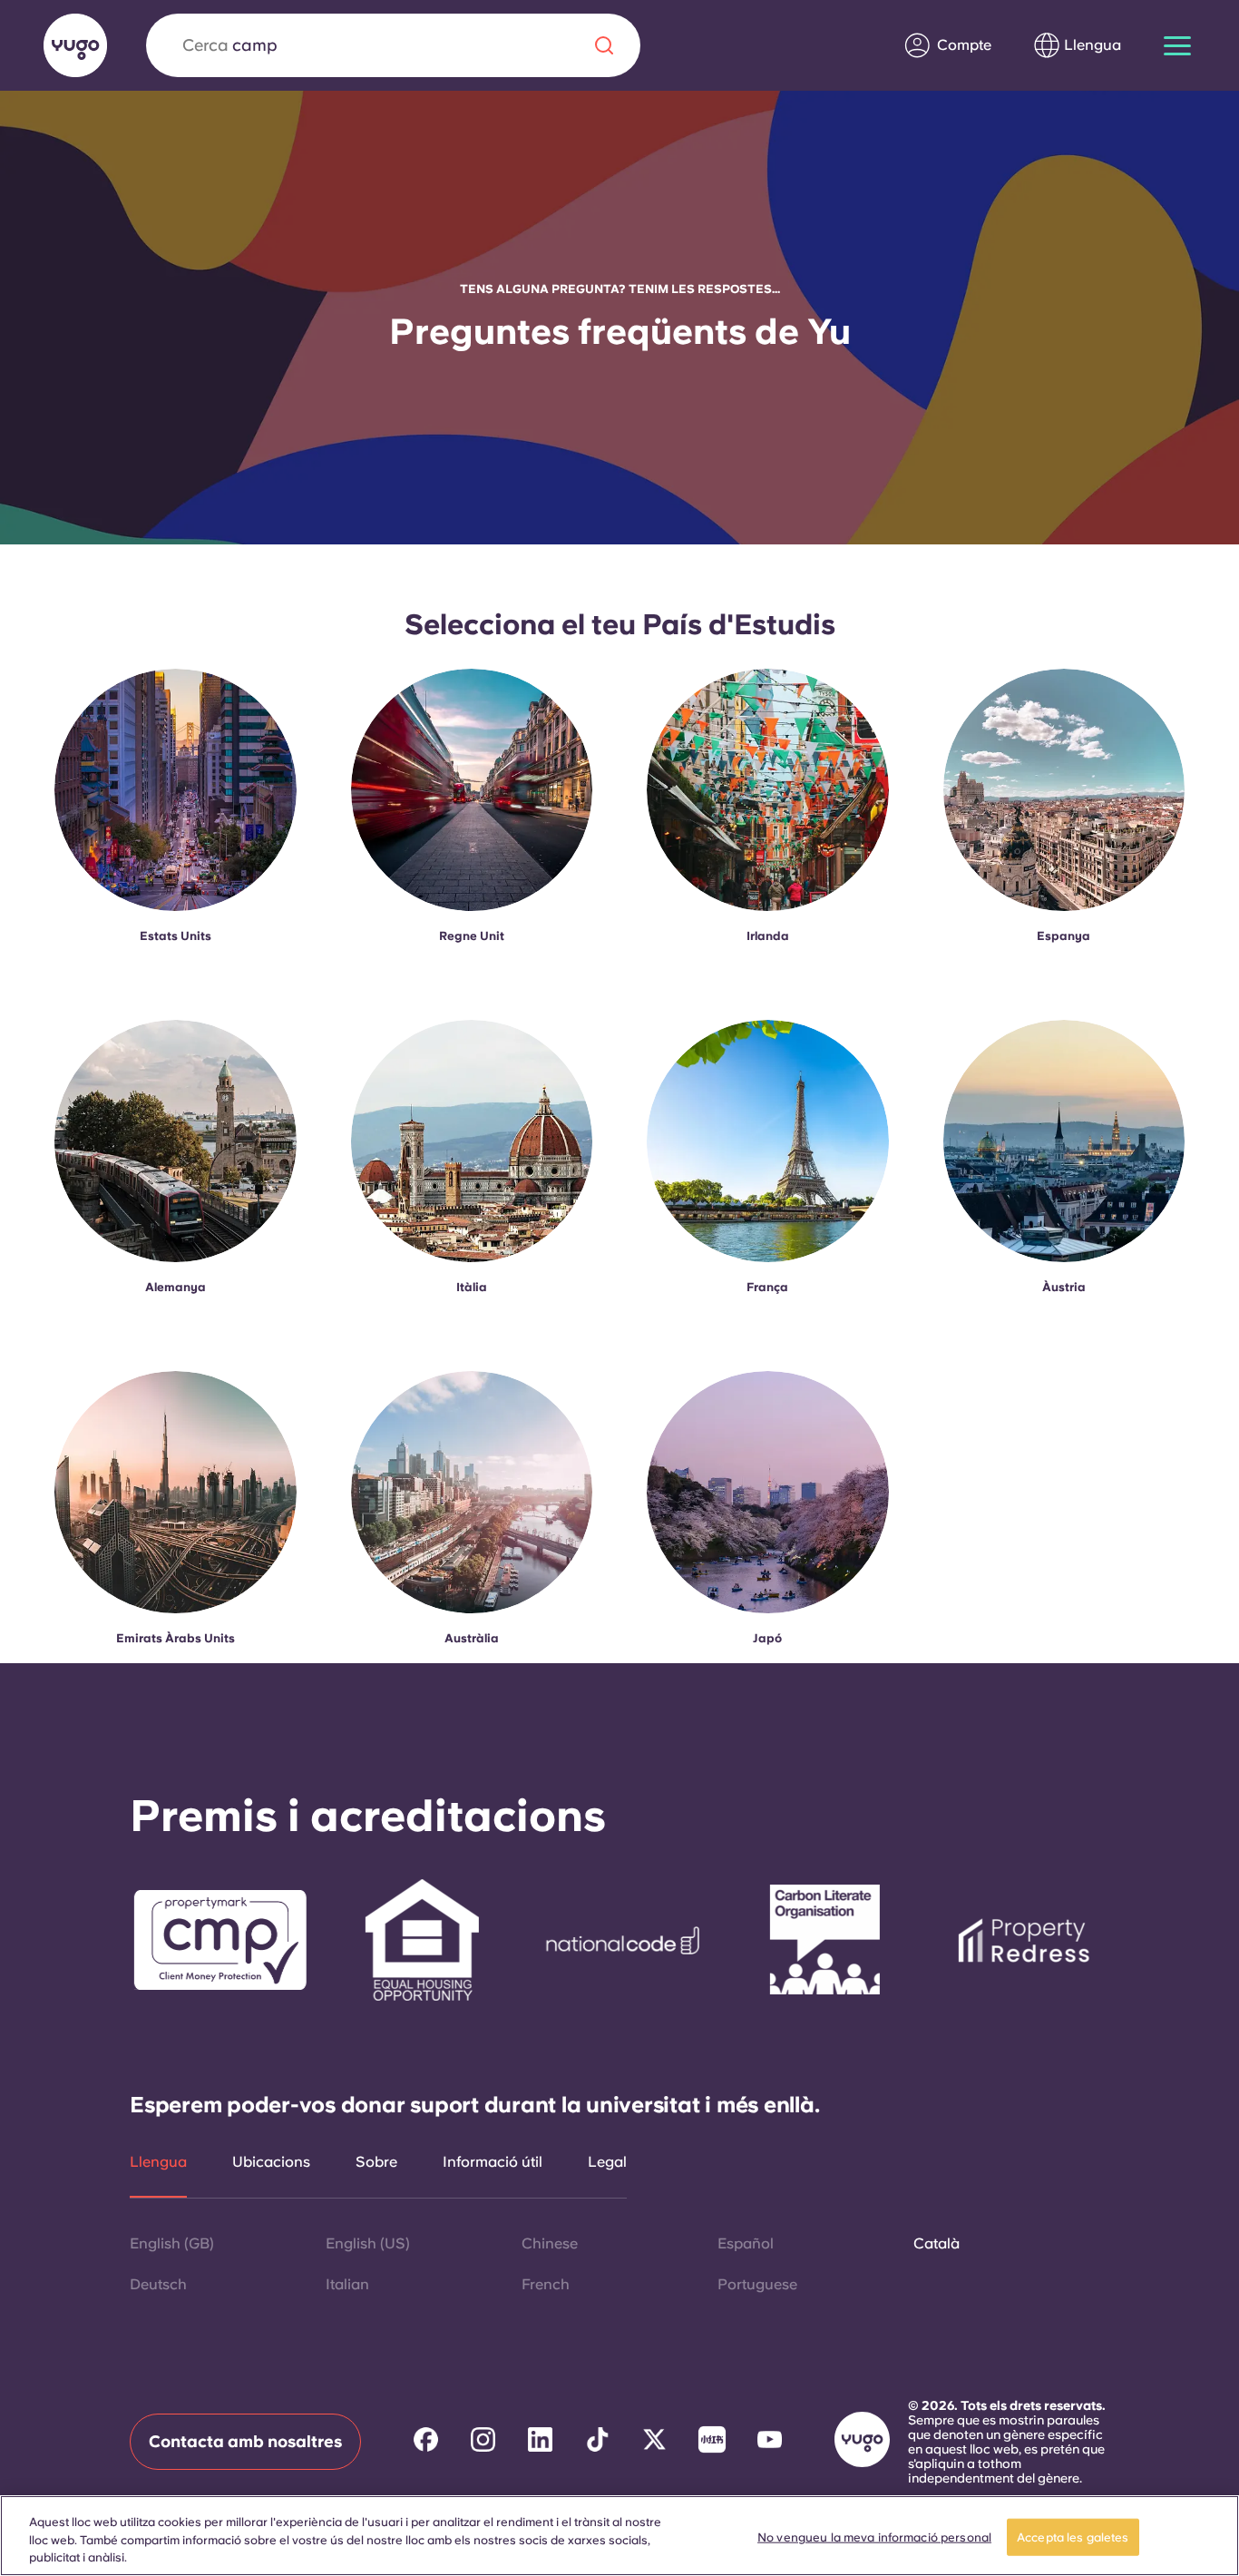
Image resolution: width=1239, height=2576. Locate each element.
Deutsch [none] (158, 2284)
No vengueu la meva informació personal (874, 2537)
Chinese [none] (550, 2243)
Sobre (376, 2162)
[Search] (604, 45)
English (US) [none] (368, 2243)
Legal (607, 2162)
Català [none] (937, 2243)
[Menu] (1177, 46)
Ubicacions (271, 2162)
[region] (619, 2536)
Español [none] (746, 2243)
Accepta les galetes (1073, 2537)
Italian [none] (347, 2284)
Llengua (158, 2162)
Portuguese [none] (757, 2284)
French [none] (546, 2284)
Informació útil (493, 2162)
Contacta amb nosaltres (245, 2441)
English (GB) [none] (172, 2243)
